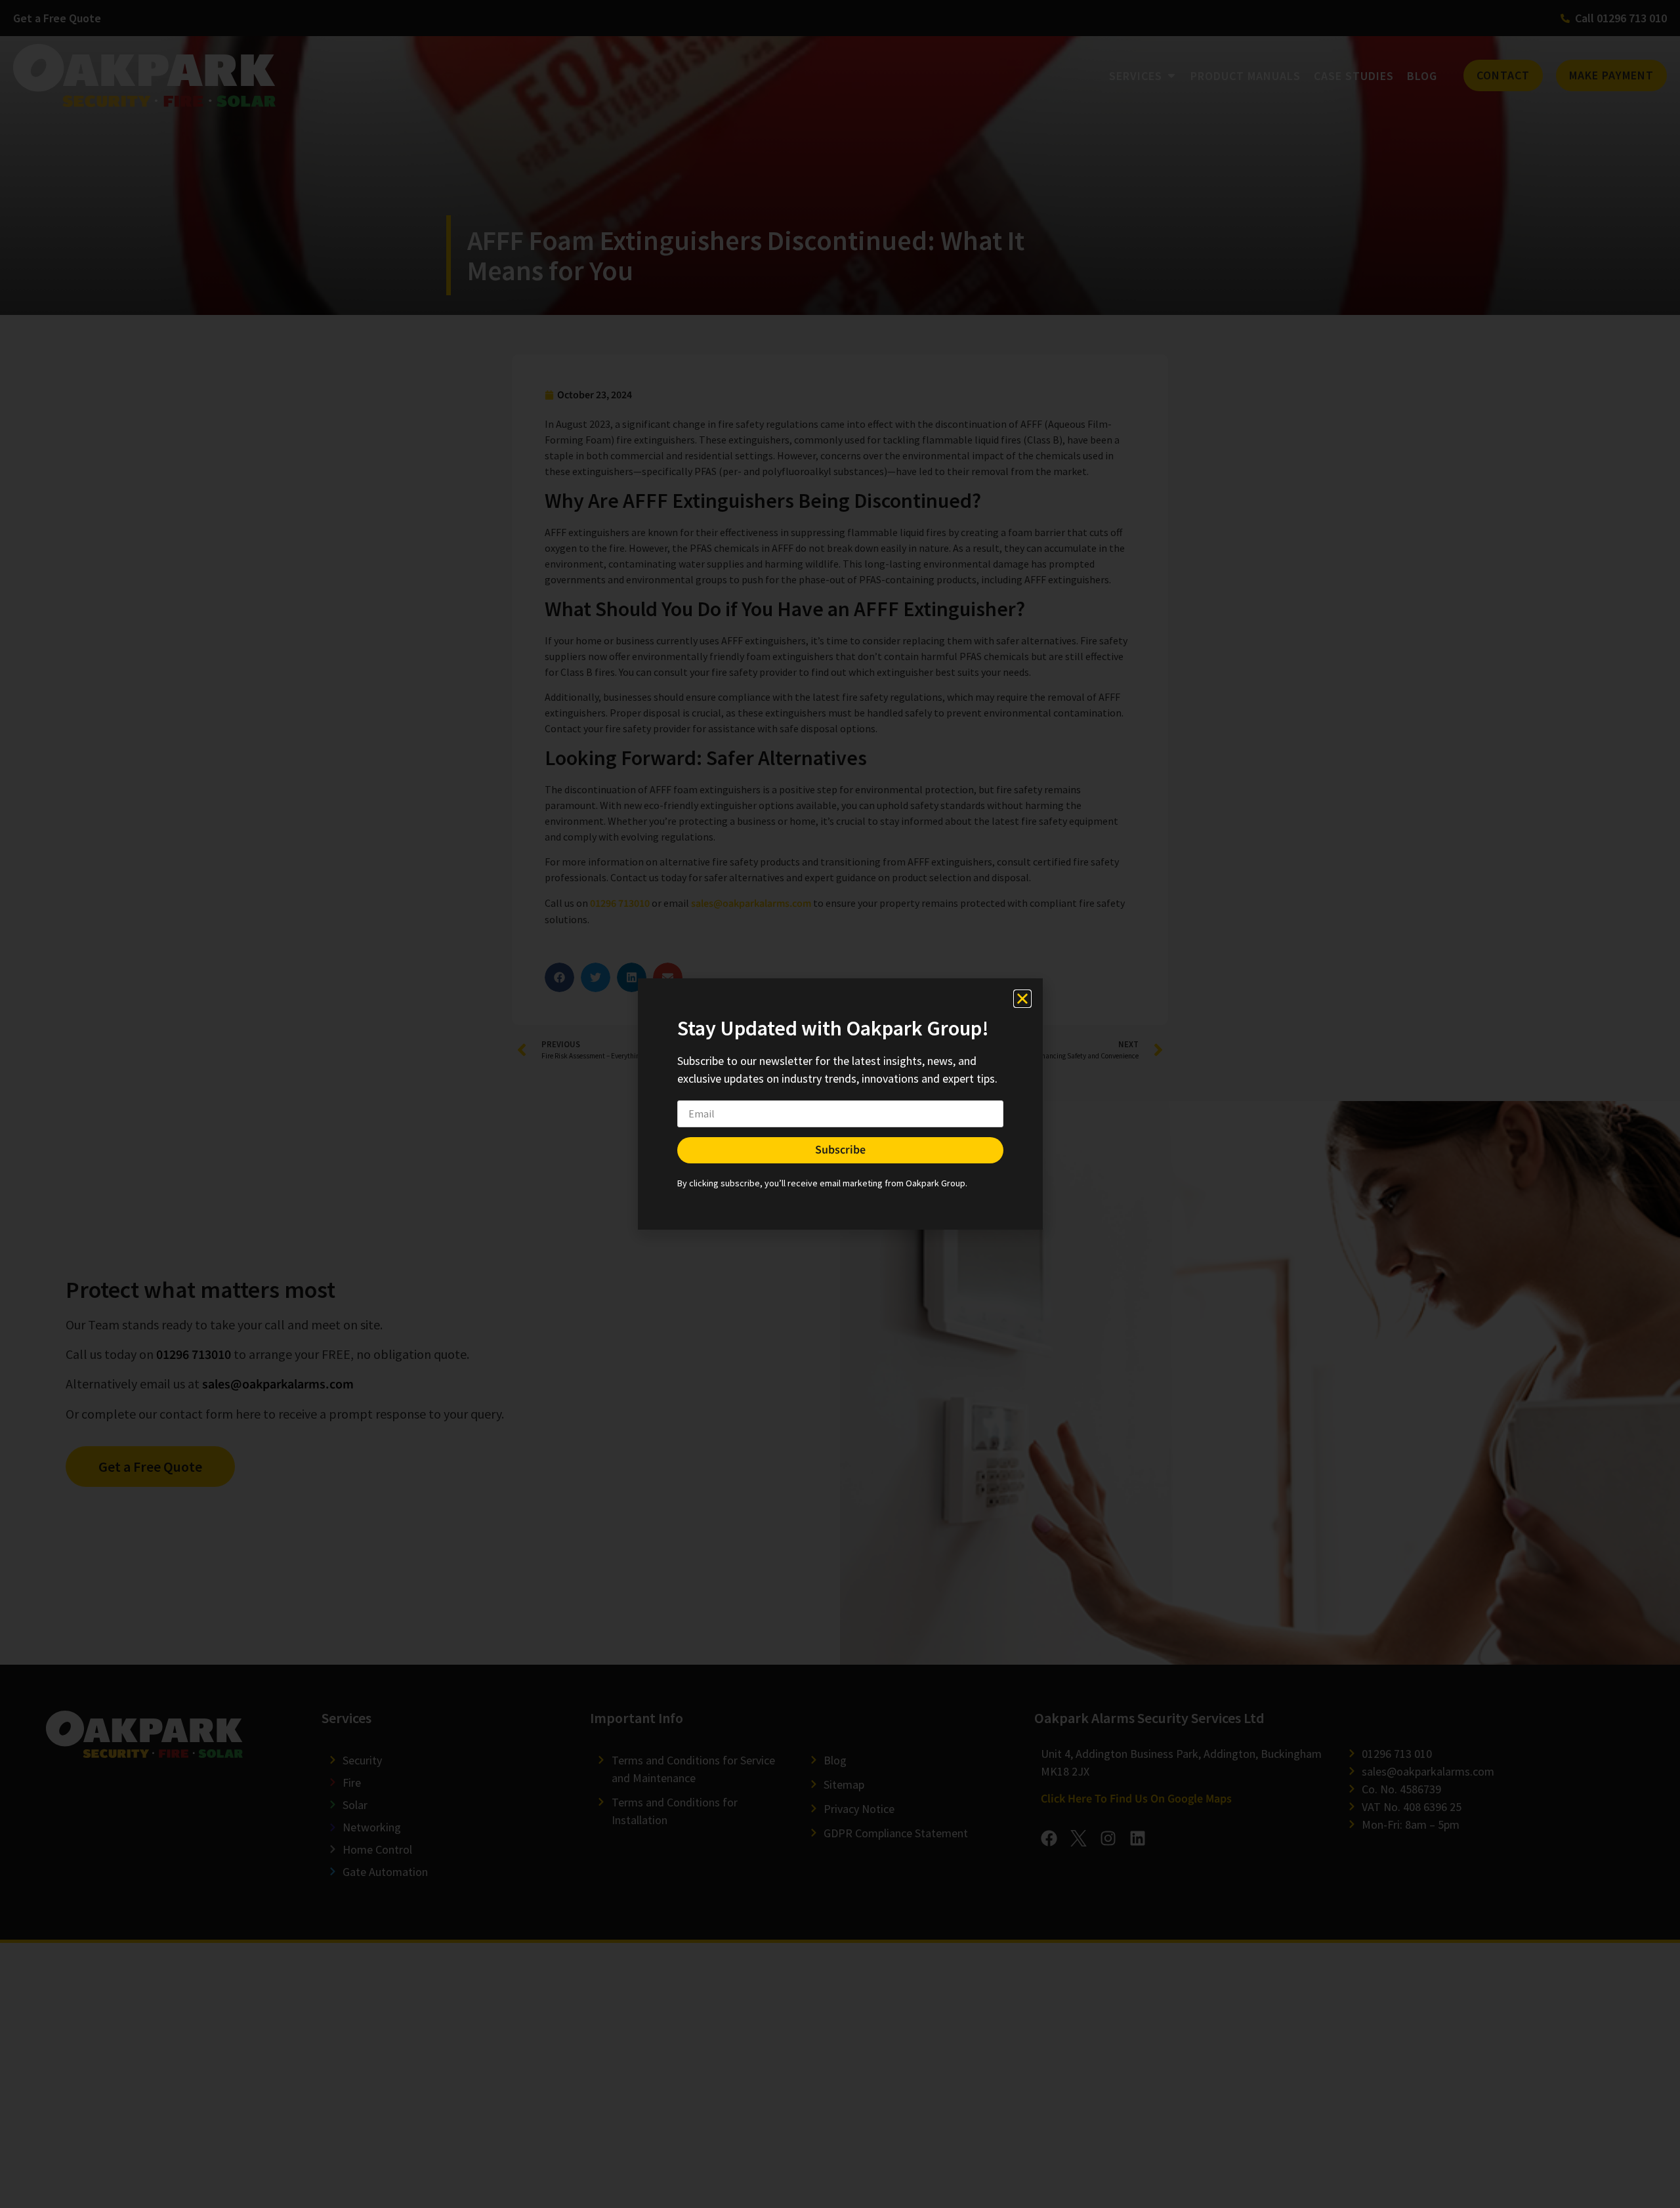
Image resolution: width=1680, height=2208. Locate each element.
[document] (840, 1104)
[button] (1022, 999)
